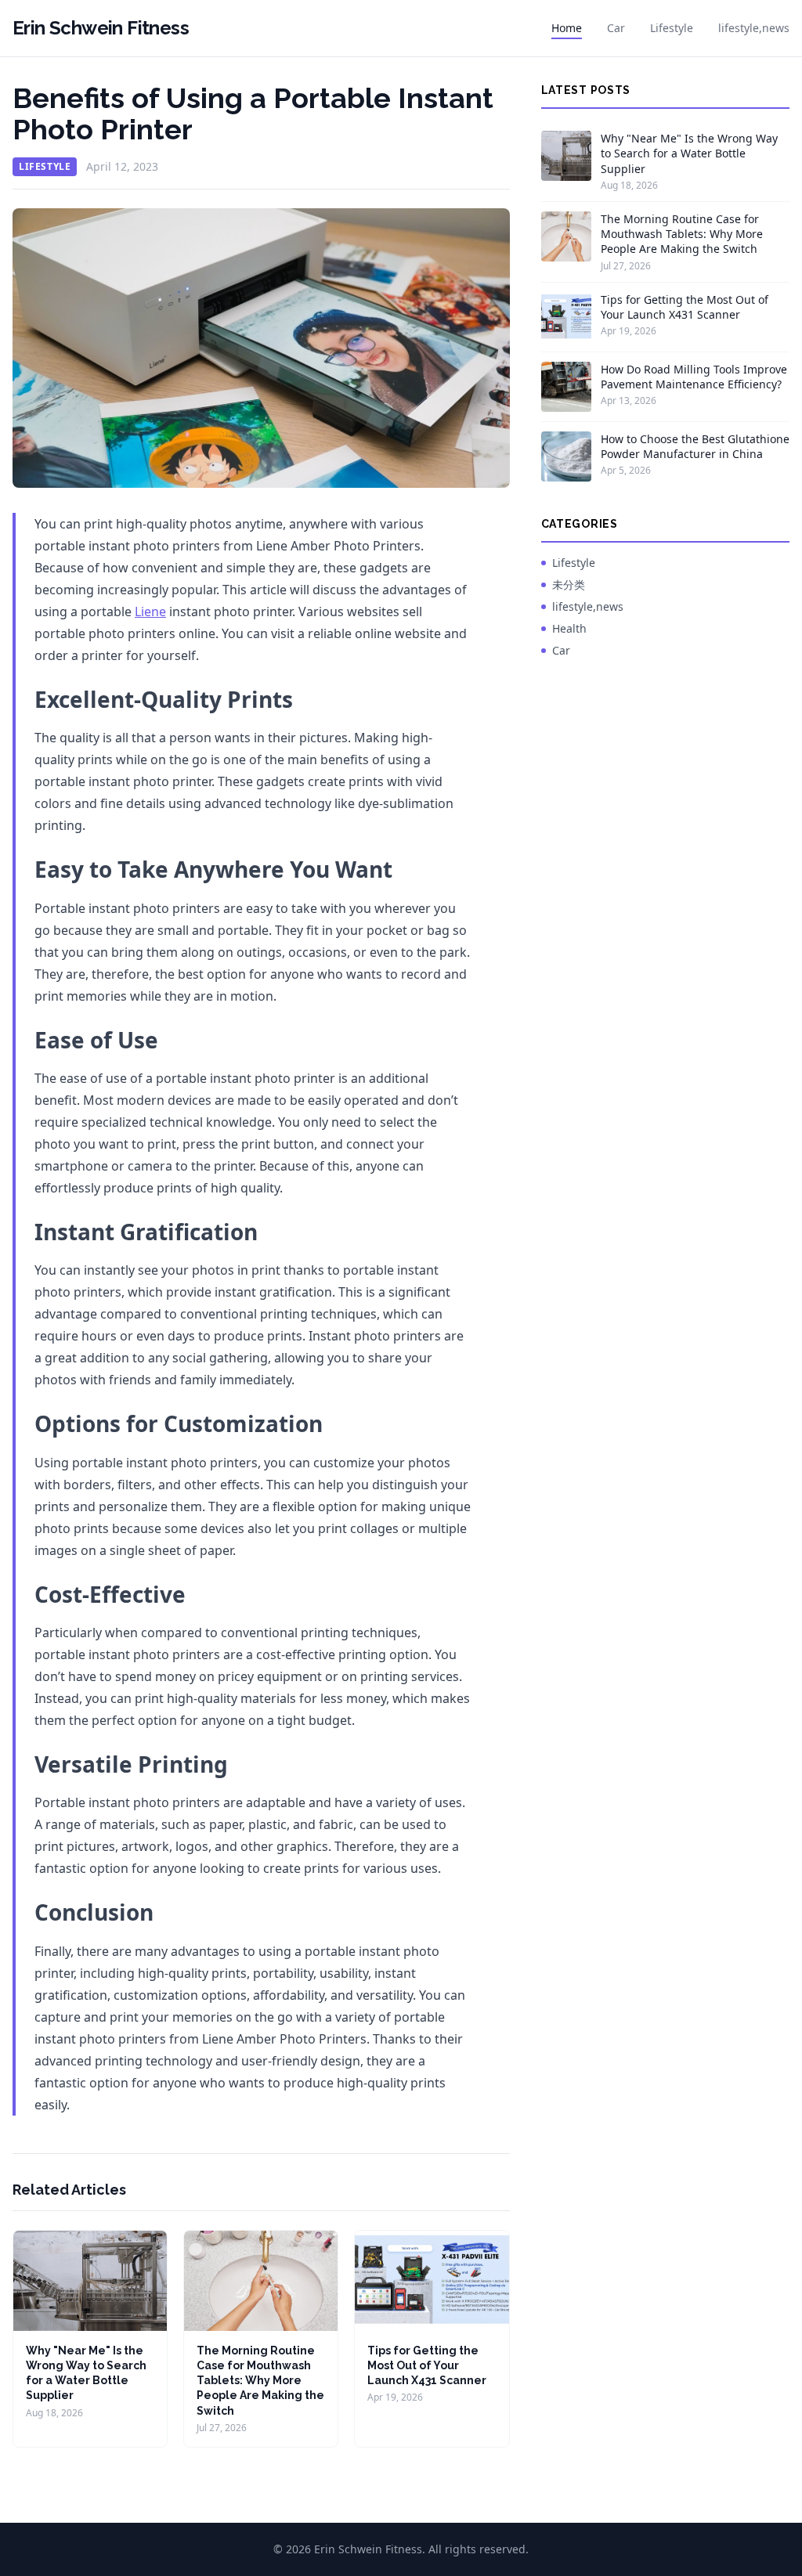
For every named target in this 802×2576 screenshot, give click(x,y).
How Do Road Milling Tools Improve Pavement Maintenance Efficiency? (694, 377)
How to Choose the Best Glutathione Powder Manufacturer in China (695, 446)
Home (567, 28)
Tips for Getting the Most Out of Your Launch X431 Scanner (427, 2366)
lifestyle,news (754, 28)
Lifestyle (672, 28)
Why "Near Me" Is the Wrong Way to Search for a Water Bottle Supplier (689, 153)
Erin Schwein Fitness (101, 28)
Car (616, 28)
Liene (150, 612)
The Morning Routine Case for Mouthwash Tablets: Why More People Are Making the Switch (260, 2381)
